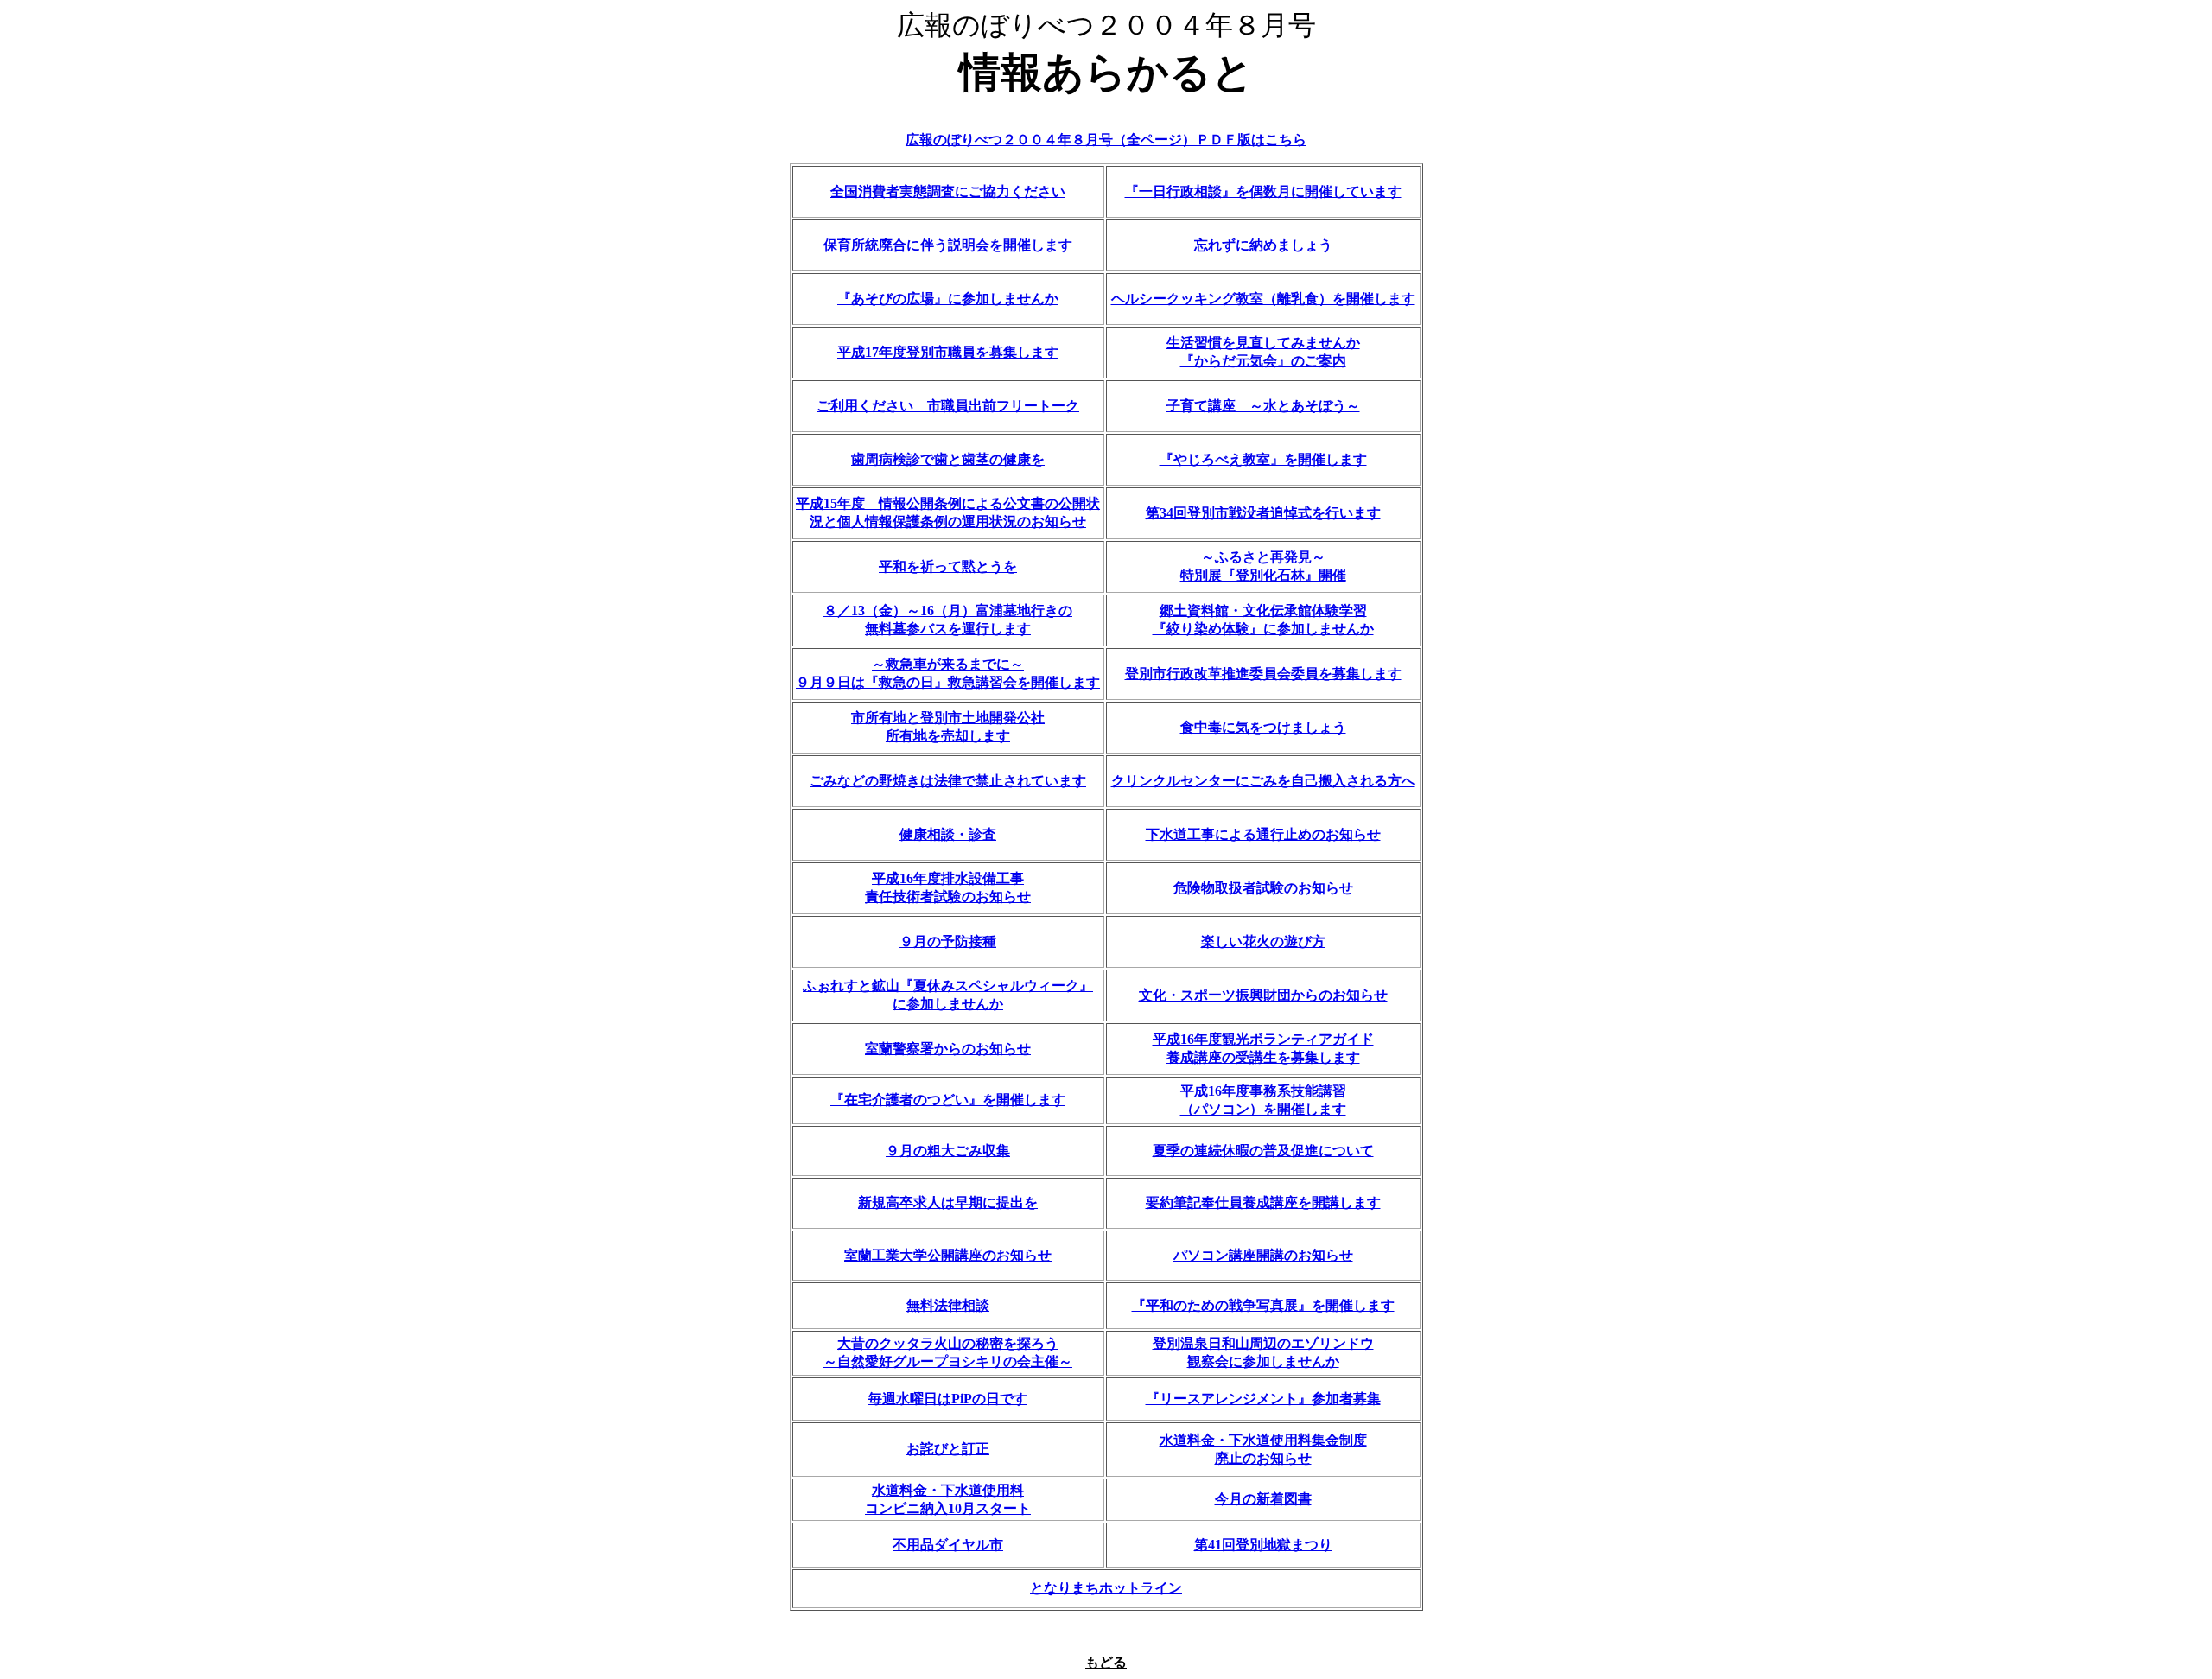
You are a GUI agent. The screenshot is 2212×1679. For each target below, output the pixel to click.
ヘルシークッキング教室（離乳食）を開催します (1263, 299)
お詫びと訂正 (948, 1449)
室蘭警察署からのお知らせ (948, 1049)
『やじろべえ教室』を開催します (1263, 459)
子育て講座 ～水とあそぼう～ (1263, 406)
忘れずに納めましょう (1263, 245)
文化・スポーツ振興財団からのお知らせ (1263, 995)
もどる (1106, 1662)
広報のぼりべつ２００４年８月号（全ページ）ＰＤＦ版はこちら (1106, 140)
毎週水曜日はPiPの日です (948, 1399)
